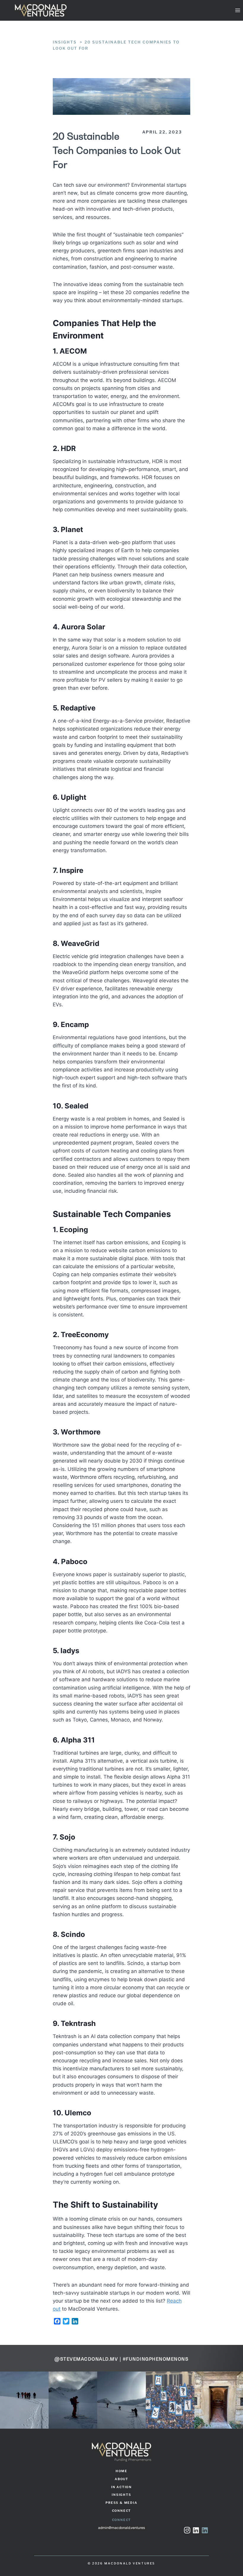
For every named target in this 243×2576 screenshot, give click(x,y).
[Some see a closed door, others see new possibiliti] (170, 2400)
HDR (68, 448)
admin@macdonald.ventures (121, 2528)
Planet (72, 529)
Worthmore (81, 1432)
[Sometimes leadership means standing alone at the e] (24, 2400)
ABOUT (121, 2479)
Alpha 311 (78, 1740)
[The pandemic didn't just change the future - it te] (73, 2400)
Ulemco (78, 2113)
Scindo (73, 1934)
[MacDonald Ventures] (41, 10)
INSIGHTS (121, 2495)
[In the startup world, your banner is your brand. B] (121, 2400)
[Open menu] (238, 10)
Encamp (75, 1025)
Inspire (71, 870)
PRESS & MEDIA (121, 2503)
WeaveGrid (80, 943)
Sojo (67, 1837)
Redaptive (78, 708)
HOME (121, 2471)
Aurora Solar (83, 627)
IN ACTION (121, 2487)
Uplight (73, 797)
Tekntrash (78, 2023)
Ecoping (74, 1230)
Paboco (74, 1562)
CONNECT (122, 2511)
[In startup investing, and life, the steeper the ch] (219, 2400)
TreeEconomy (85, 1335)
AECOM (73, 351)
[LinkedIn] (205, 2531)
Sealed (76, 1106)
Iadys (70, 1651)
